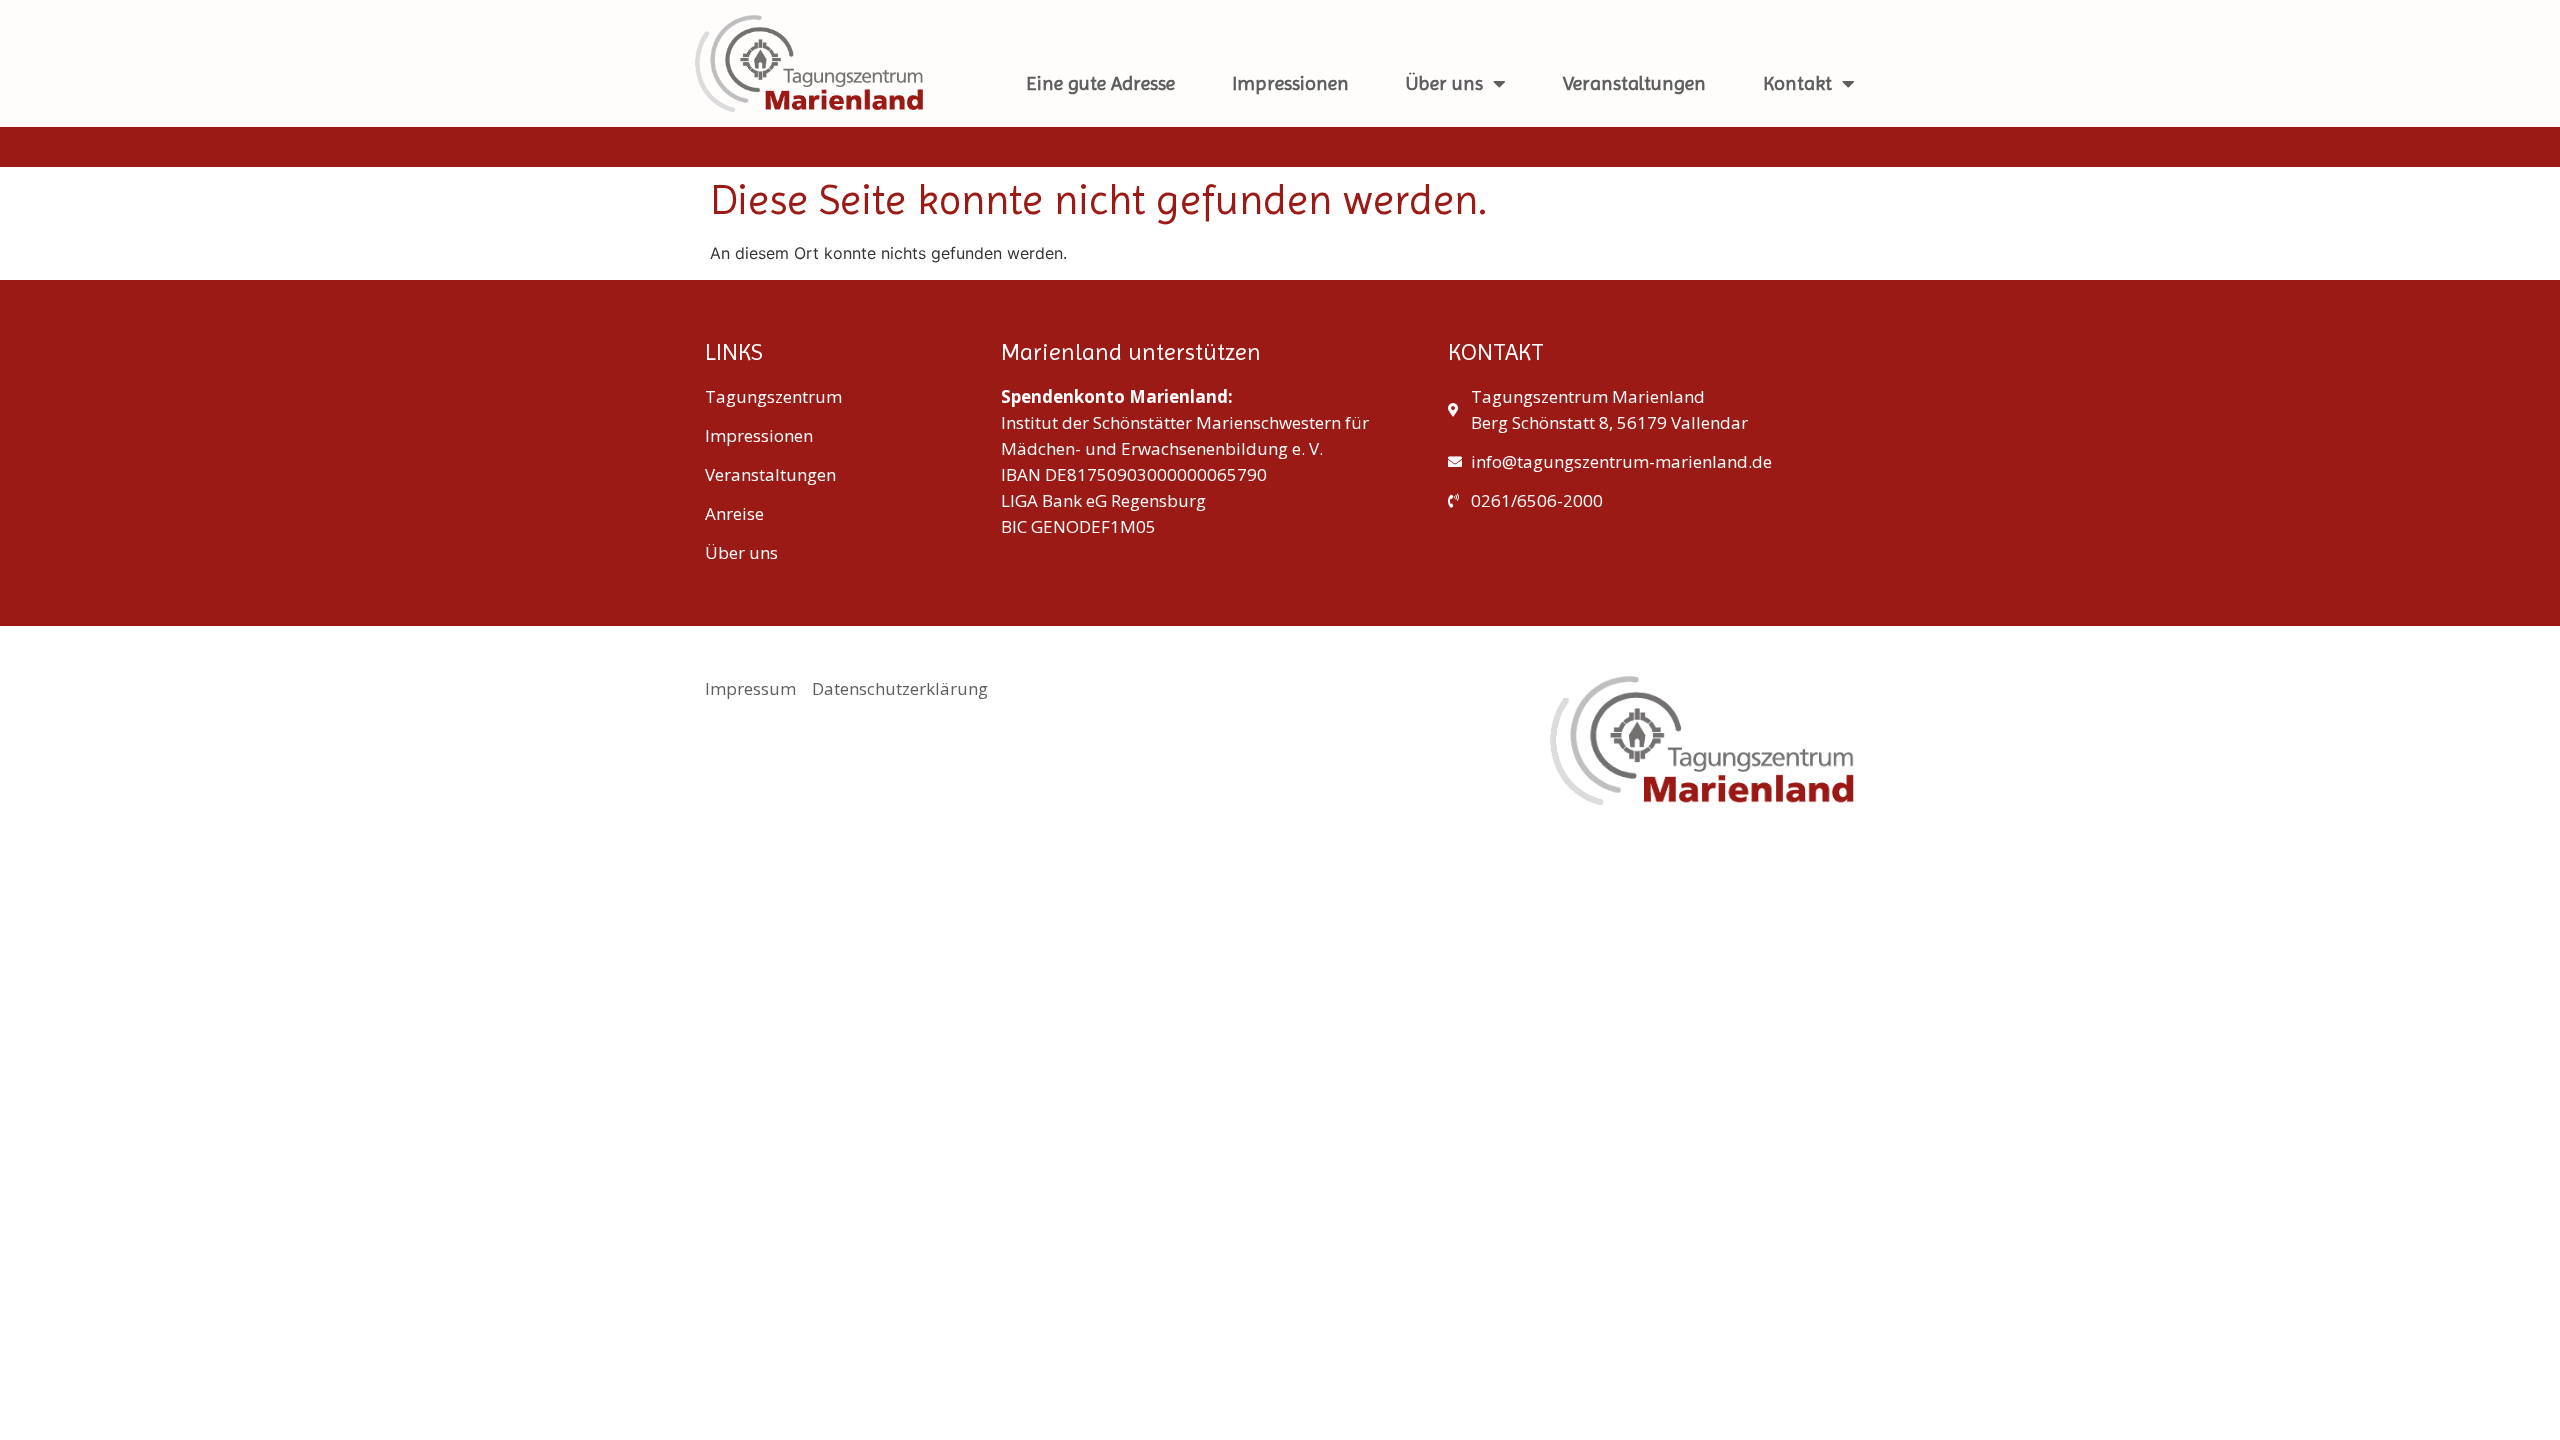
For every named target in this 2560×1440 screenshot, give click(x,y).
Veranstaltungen (1634, 83)
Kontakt (1797, 83)
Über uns (1444, 83)
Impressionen (1290, 83)
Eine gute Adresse (1100, 83)
